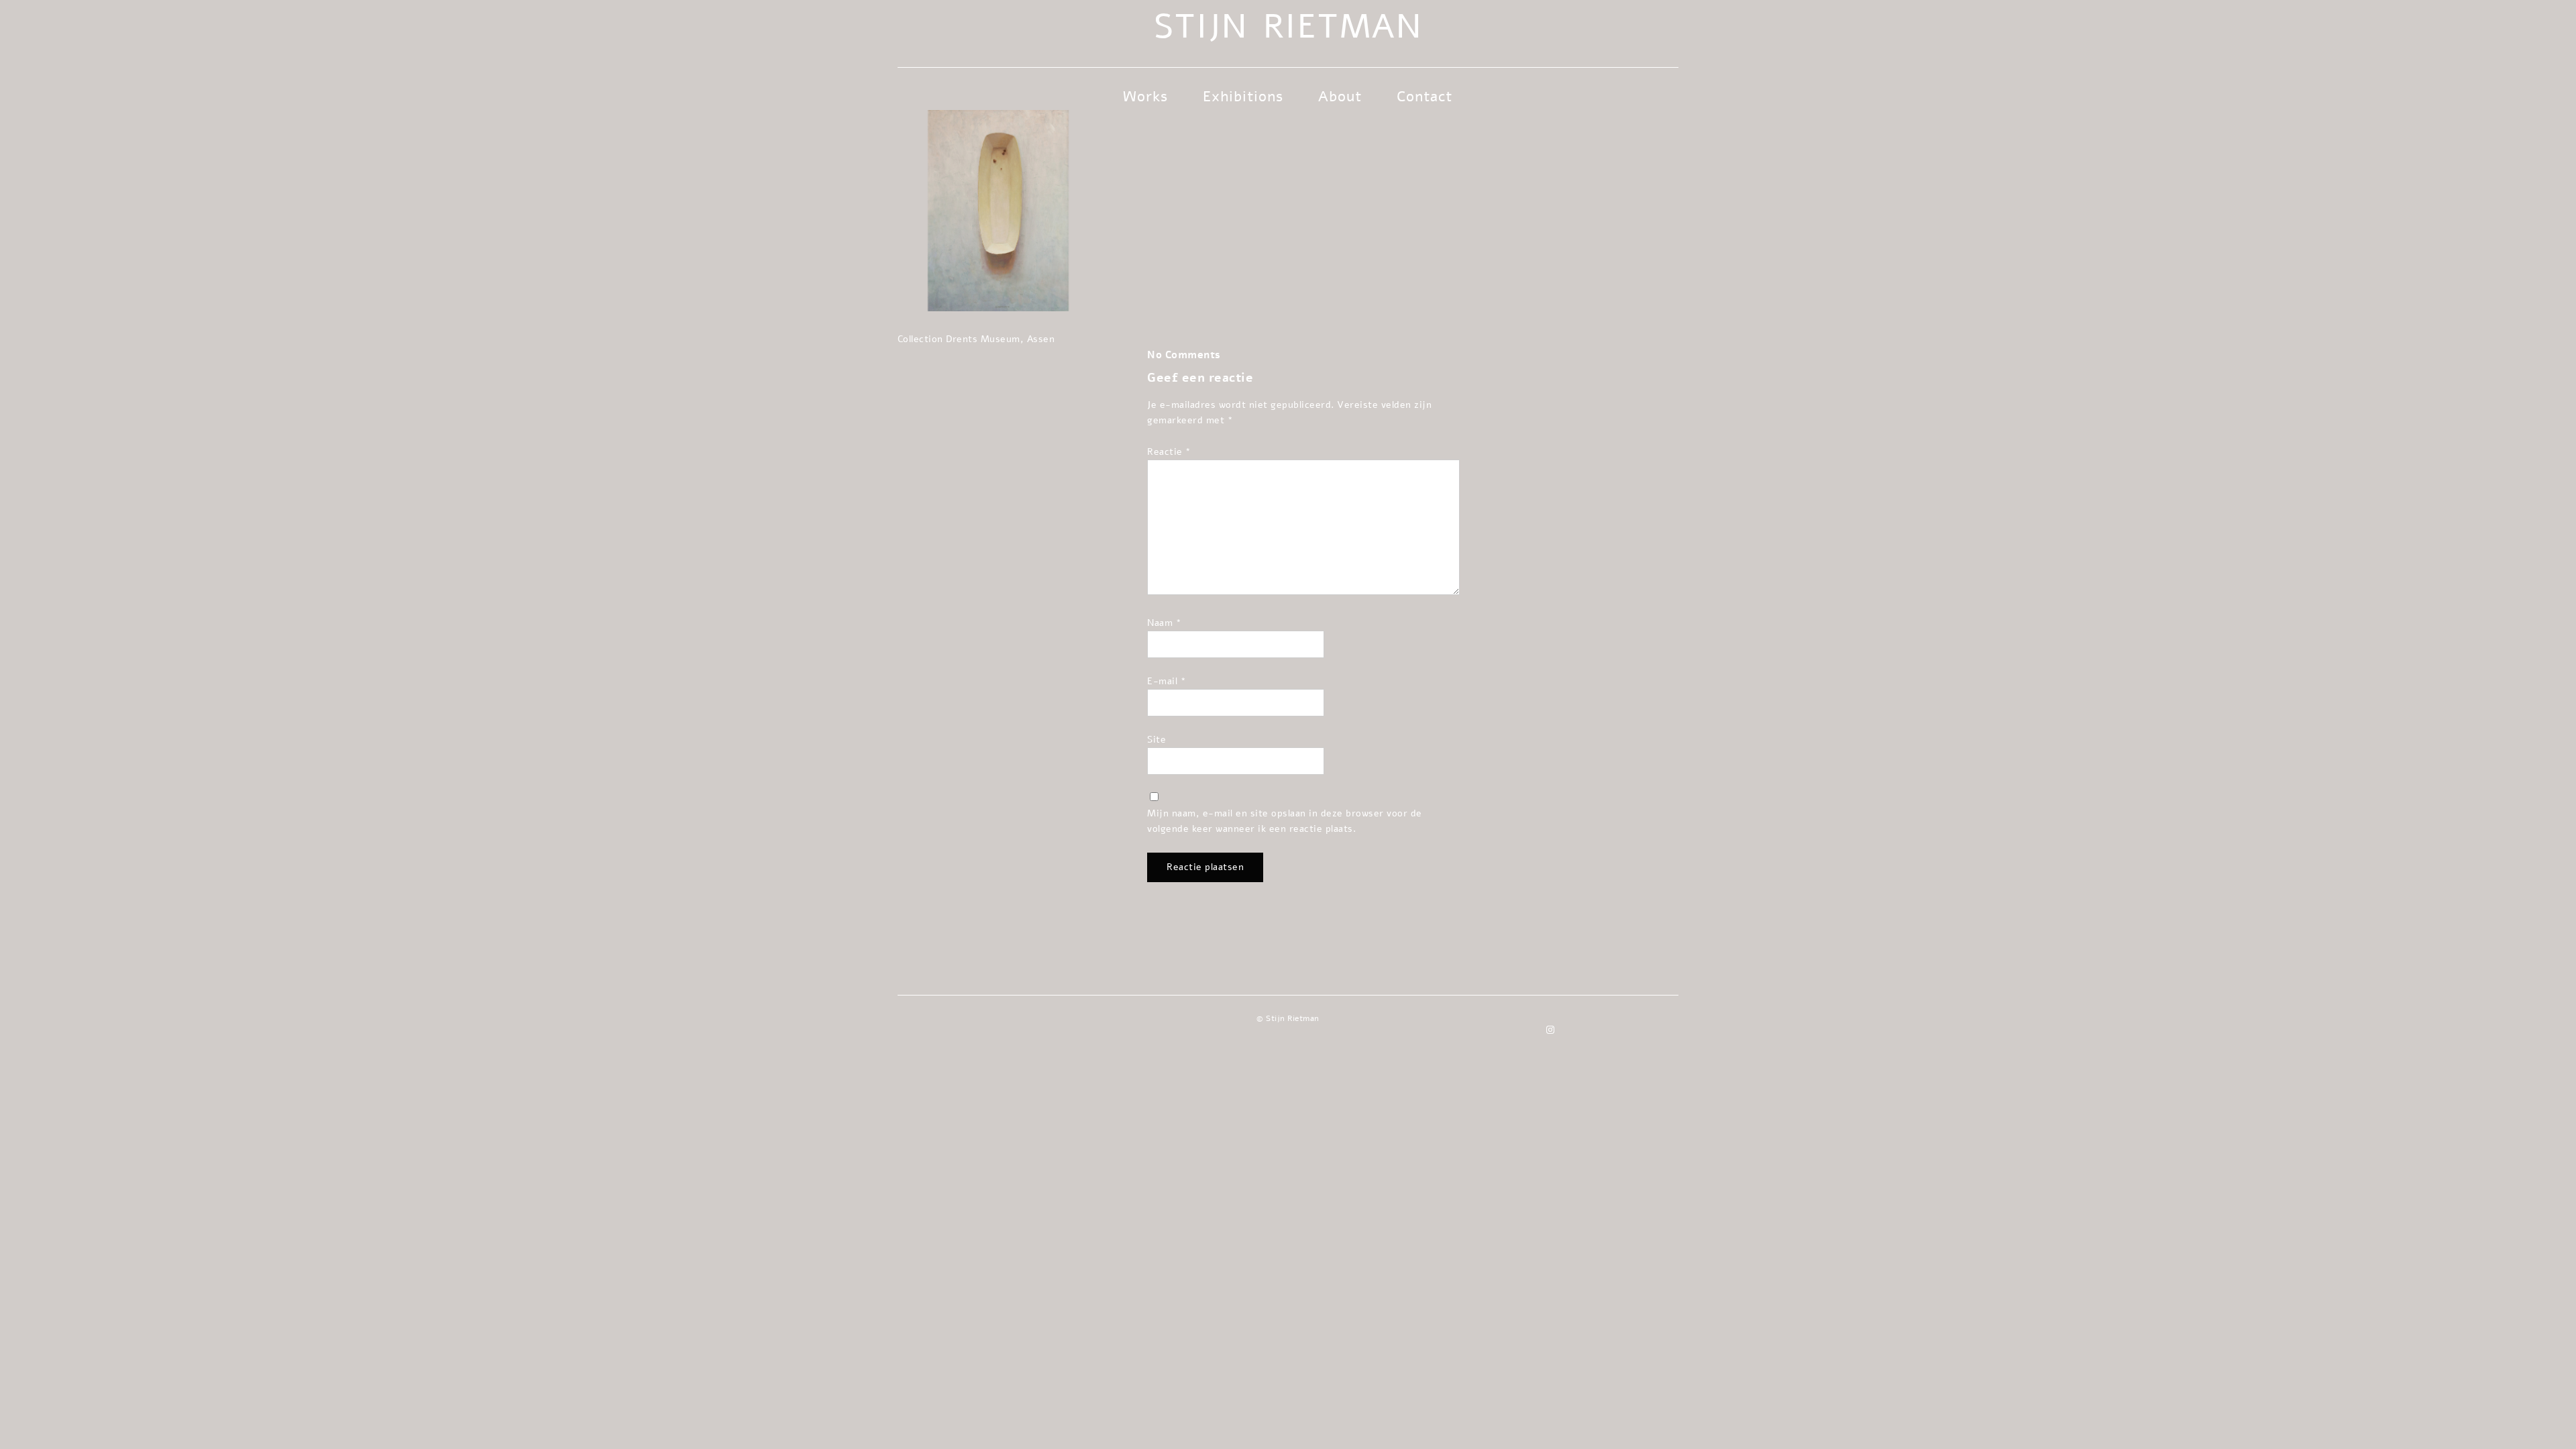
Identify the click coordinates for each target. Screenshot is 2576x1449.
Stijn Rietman (1288, 27)
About (1340, 97)
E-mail (1167, 681)
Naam (1164, 623)
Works (1145, 97)
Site (1157, 739)
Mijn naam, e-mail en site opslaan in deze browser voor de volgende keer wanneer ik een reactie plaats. (1285, 821)
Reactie (1169, 451)
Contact (1425, 97)
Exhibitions (1243, 97)
